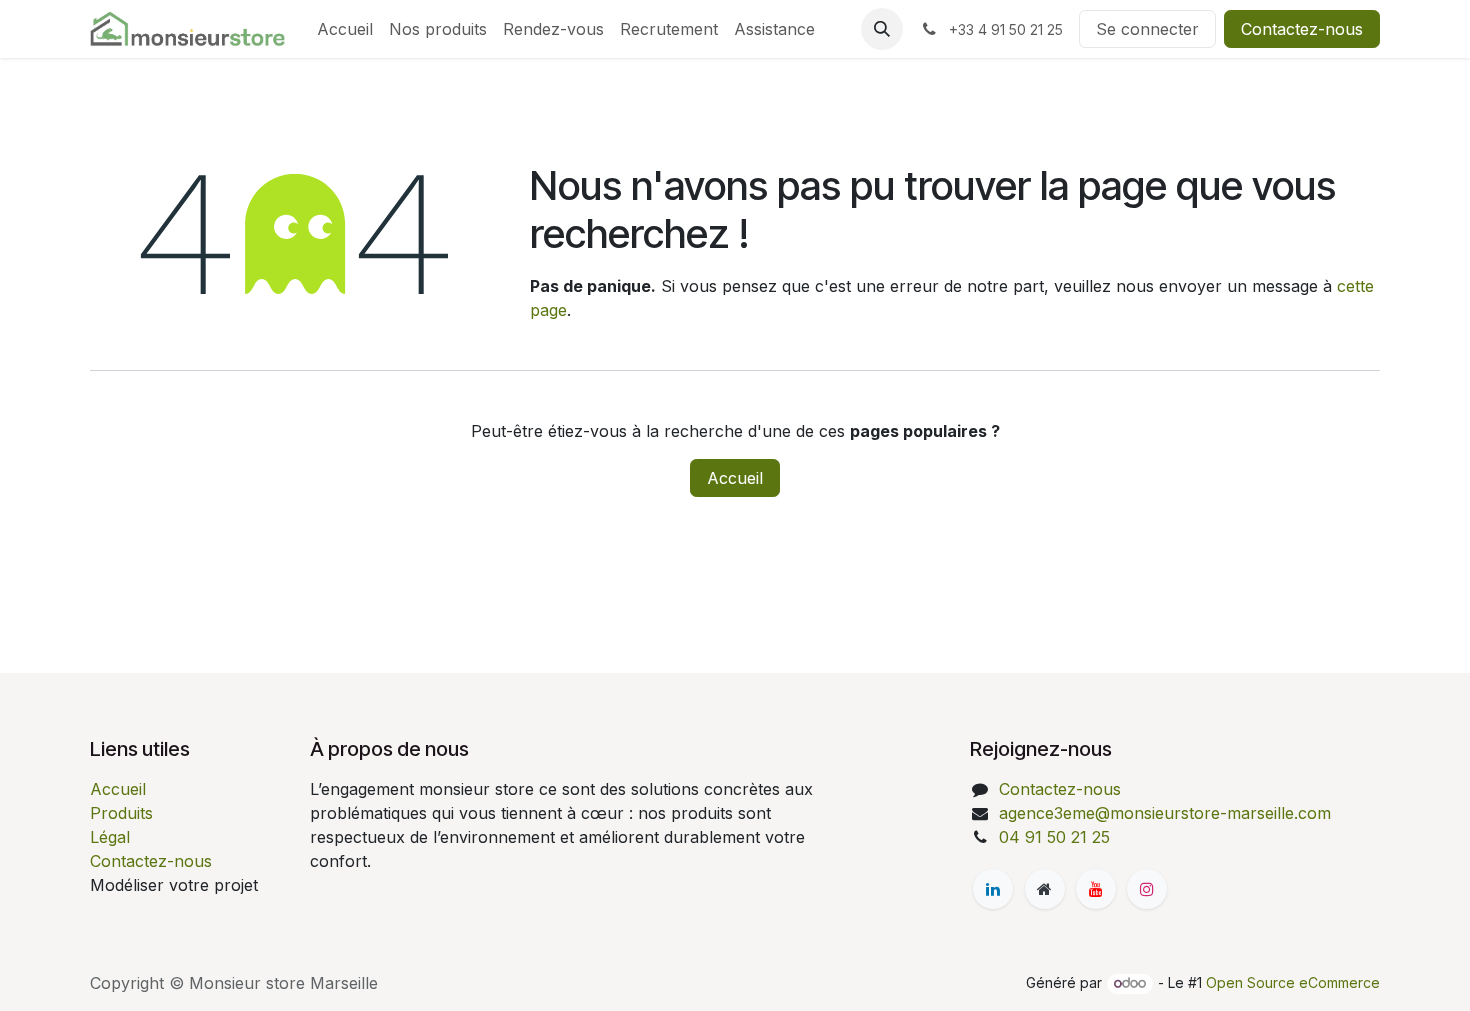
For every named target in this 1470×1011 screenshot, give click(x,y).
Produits (121, 813)
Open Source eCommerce (1293, 982)
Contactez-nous (1302, 29)
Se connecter (1147, 29)
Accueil (735, 478)
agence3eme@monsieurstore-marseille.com (1165, 813)
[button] (882, 29)
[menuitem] (345, 29)
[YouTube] (1096, 889)
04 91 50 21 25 (1054, 837)
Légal (110, 837)
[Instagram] (1147, 889)
